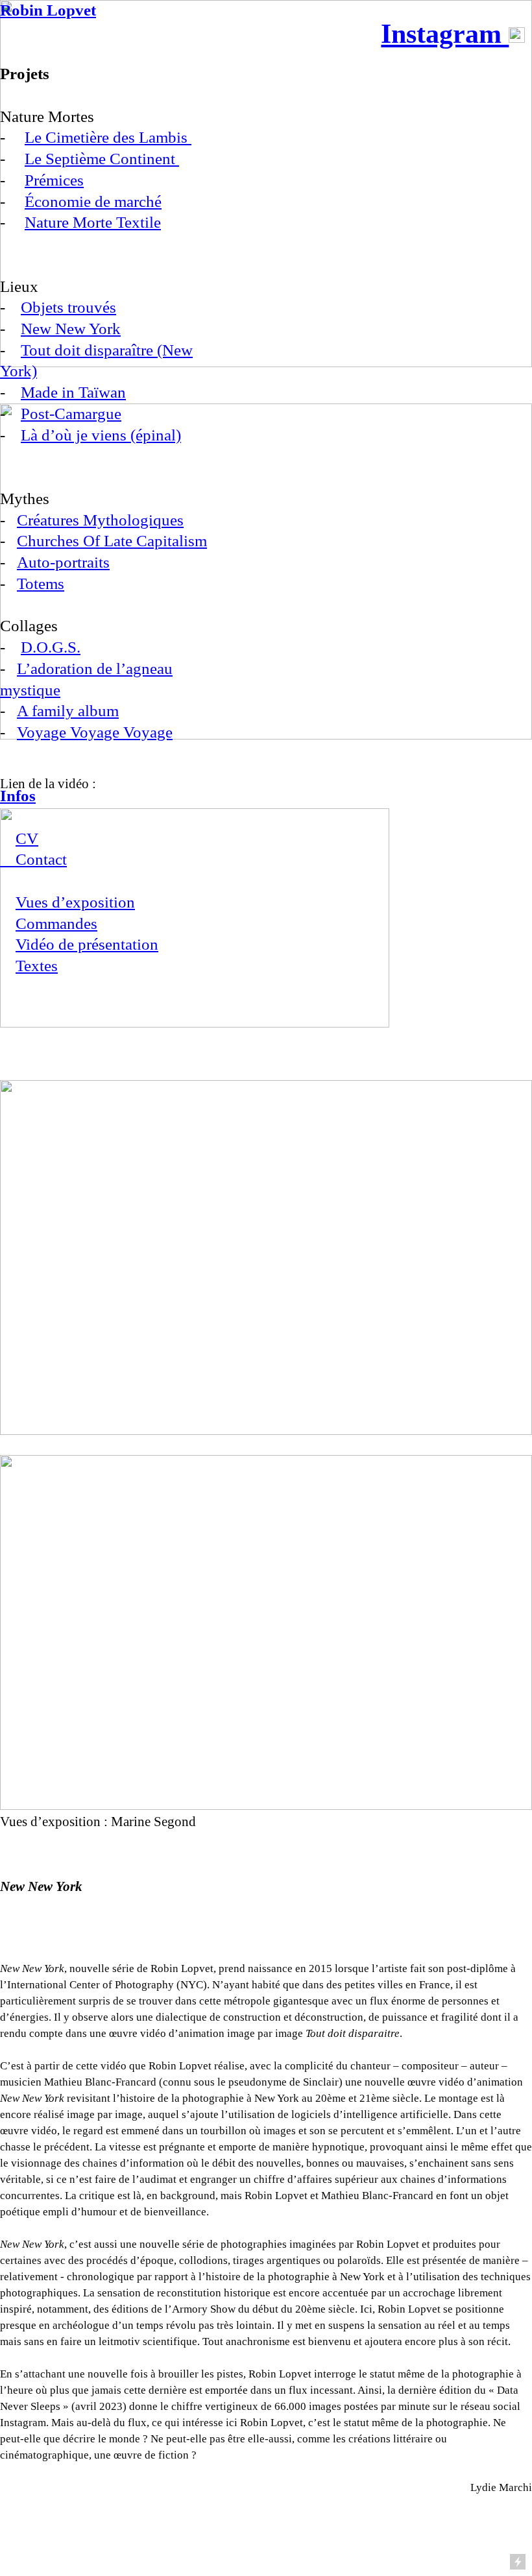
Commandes (56, 923)
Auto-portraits (63, 562)
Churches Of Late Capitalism (112, 541)
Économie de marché (93, 201)
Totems (41, 584)
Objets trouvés (68, 307)
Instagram (445, 34)
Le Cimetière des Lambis (108, 137)
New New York (71, 329)
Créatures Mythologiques (100, 520)
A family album (68, 711)
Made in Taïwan (73, 392)
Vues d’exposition (75, 902)
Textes (37, 966)
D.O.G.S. (51, 647)
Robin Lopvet (48, 10)
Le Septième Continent (102, 159)
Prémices (54, 180)
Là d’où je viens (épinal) (101, 435)
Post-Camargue (71, 414)
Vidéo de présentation (87, 944)
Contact (33, 859)
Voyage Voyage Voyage (95, 732)
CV (27, 838)
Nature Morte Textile (93, 222)
